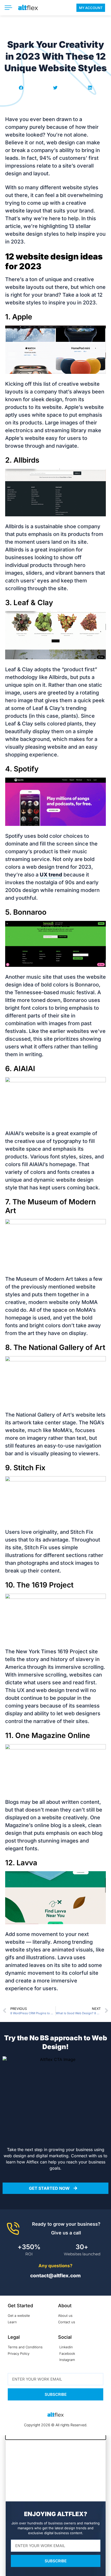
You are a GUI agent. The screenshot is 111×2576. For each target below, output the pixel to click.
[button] (21, 88)
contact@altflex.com (55, 2276)
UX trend (51, 875)
